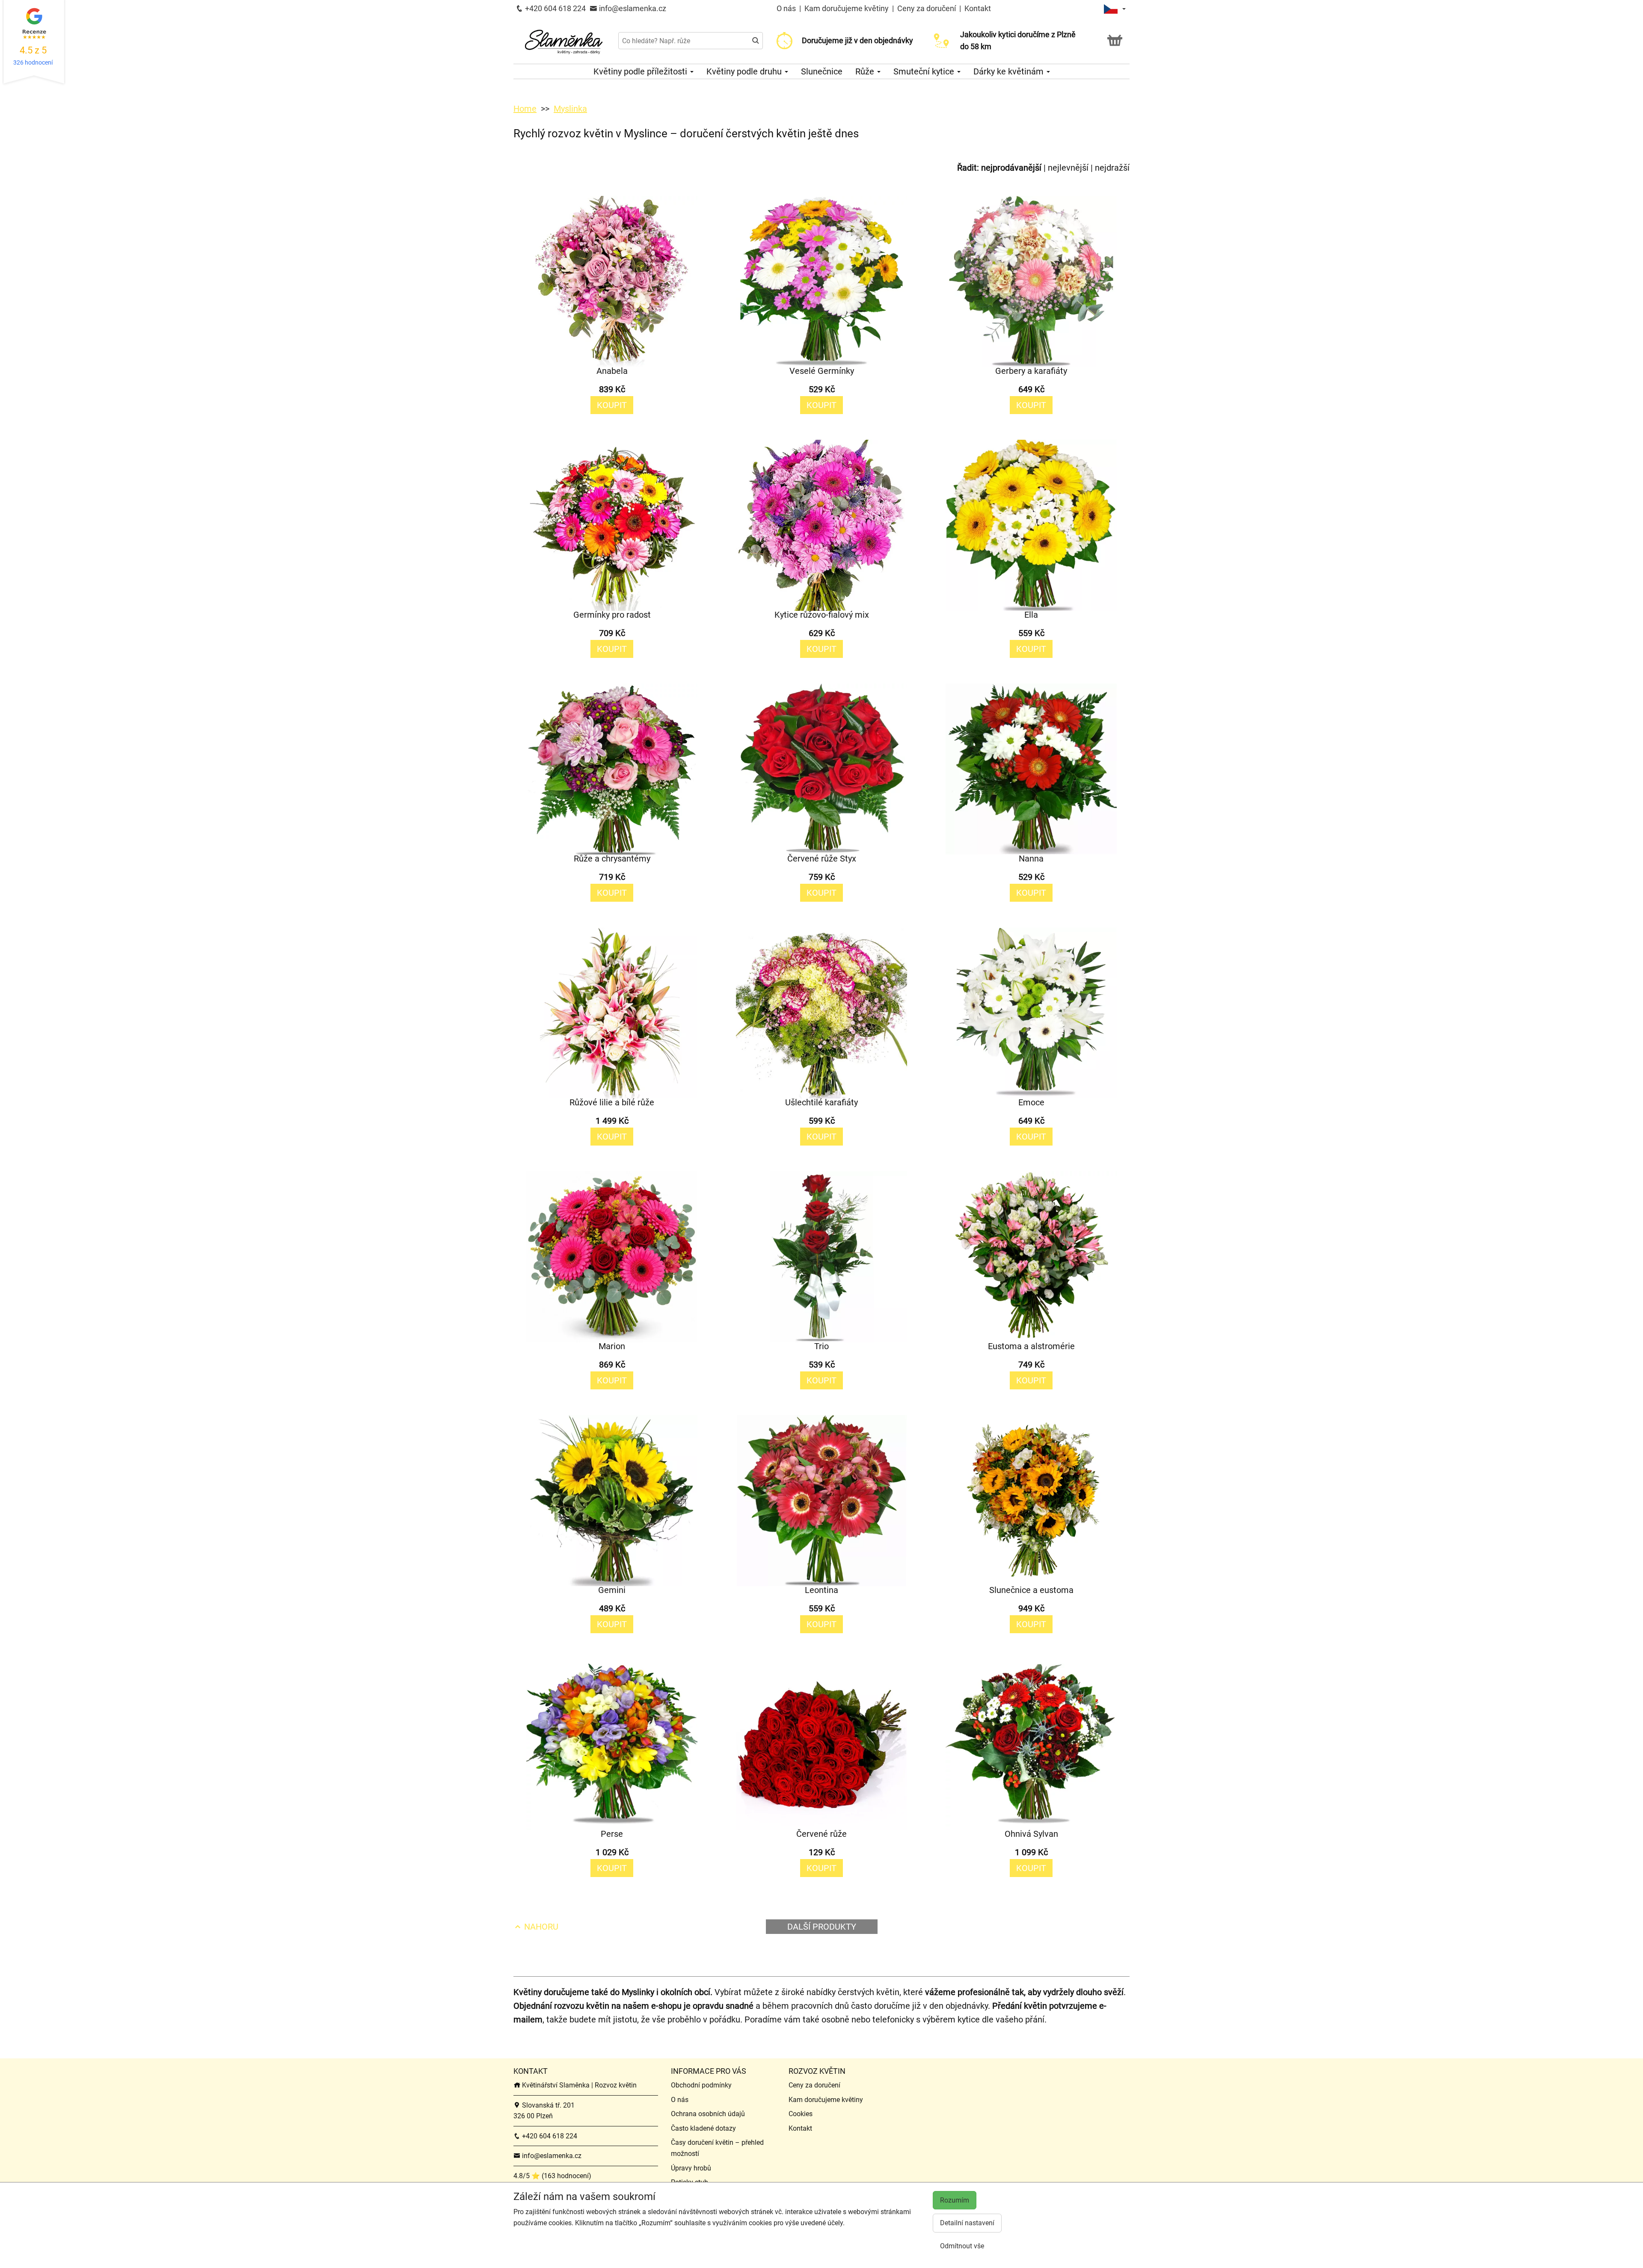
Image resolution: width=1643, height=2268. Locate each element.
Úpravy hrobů (691, 2168)
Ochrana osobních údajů (708, 2114)
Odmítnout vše (962, 2246)
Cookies (801, 2114)
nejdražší (1112, 168)
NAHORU (540, 1927)
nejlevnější (1068, 168)
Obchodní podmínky (701, 2085)
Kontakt (978, 8)
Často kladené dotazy (703, 2128)
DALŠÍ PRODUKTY (822, 1927)
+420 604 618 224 (555, 8)
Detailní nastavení (967, 2223)
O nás (787, 8)
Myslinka (570, 109)
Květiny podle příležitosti (641, 71)
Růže (866, 71)
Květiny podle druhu (745, 71)
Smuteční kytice (925, 71)
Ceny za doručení (927, 8)
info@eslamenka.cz (632, 8)
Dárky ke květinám (1010, 71)
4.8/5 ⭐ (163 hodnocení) (552, 2176)
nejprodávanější (1011, 168)
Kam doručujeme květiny (847, 8)
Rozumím (955, 2200)
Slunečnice (822, 71)
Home (525, 109)
